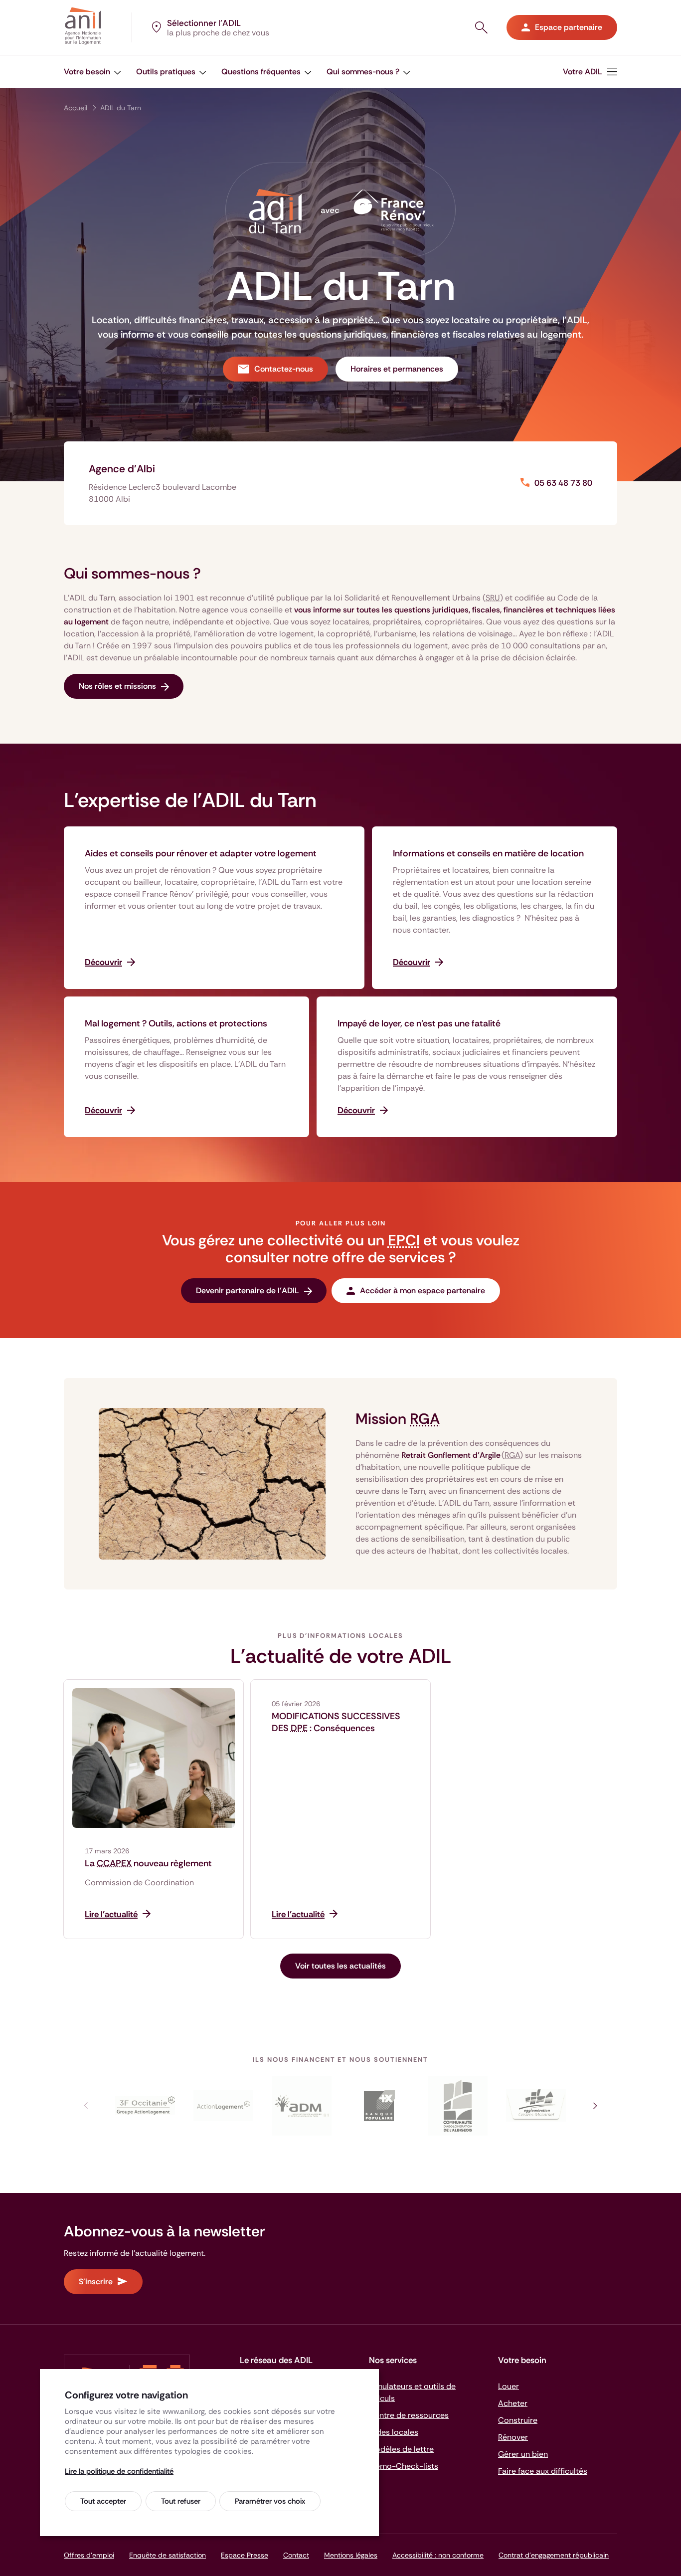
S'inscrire (96, 2281)
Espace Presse (245, 2555)
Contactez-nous (284, 369)
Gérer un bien (523, 2454)
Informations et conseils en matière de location (488, 853)
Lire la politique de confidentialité (119, 2471)
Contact (296, 2555)
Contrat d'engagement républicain (554, 2555)
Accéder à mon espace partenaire (423, 1290)
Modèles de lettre (401, 2449)
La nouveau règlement (148, 1863)
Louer (509, 2386)
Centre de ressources (409, 2415)
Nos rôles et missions (117, 686)
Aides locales (394, 2432)
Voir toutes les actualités (340, 1966)
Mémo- (404, 2466)
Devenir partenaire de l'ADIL (248, 1290)
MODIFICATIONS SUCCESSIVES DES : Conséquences (336, 1722)
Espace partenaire (569, 27)
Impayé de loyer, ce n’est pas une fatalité (419, 1023)
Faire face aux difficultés (543, 2471)
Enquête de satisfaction (168, 2555)
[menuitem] (92, 72)
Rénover (513, 2437)
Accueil (76, 108)
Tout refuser (181, 2501)
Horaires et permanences (397, 369)
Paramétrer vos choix (270, 2501)
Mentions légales (351, 2555)
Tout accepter (103, 2501)
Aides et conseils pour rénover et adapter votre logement (201, 853)
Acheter (513, 2403)
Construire (518, 2420)
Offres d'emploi (89, 2555)
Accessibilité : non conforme (438, 2555)
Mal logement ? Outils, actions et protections (176, 1023)
